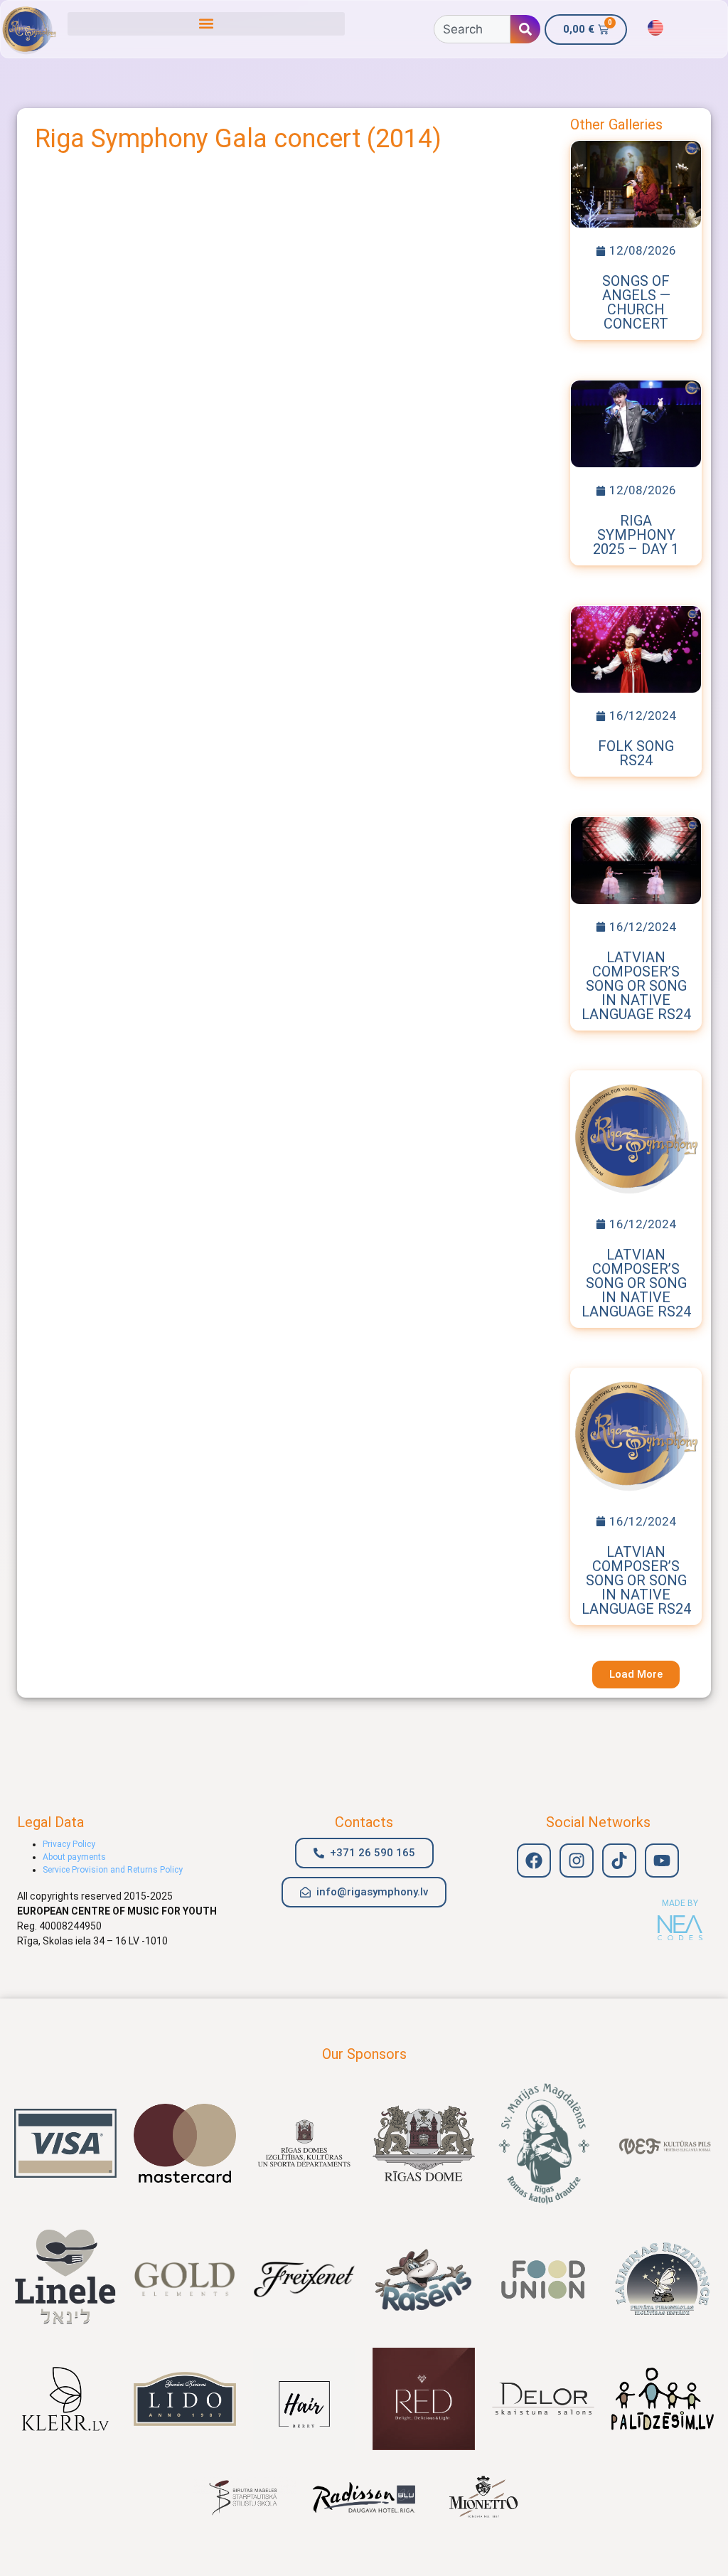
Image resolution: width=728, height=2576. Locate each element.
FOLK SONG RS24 (636, 753)
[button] (206, 24)
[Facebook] (534, 1861)
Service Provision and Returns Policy (113, 1870)
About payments (74, 1857)
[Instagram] (577, 1861)
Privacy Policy (69, 1844)
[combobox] (472, 29)
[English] (655, 28)
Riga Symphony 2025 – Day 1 (636, 535)
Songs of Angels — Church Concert (636, 302)
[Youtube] (662, 1861)
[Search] (525, 29)
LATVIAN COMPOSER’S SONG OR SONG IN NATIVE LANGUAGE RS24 (636, 986)
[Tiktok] (619, 1861)
